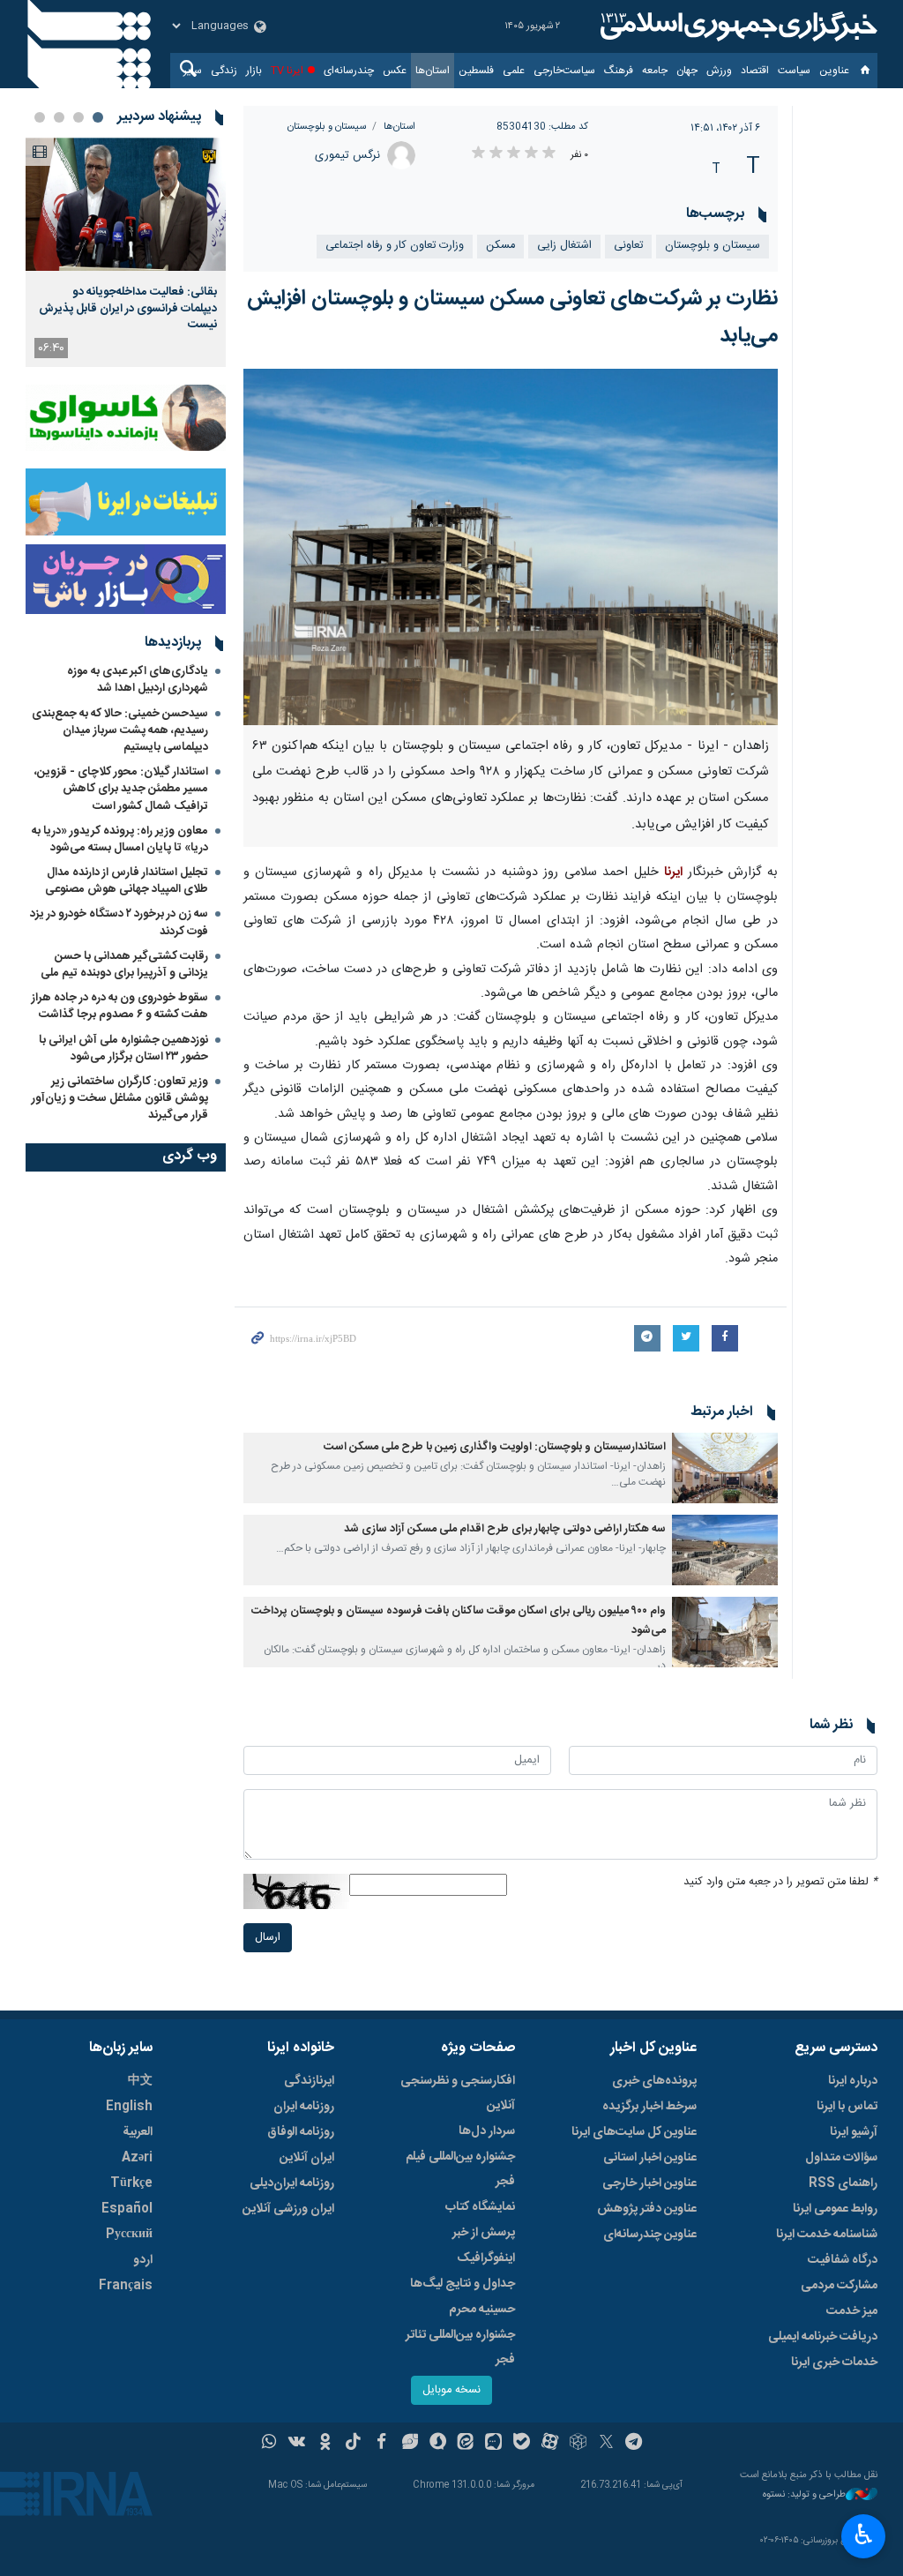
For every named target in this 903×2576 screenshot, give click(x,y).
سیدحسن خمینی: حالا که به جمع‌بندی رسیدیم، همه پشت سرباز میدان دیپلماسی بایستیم (120, 730)
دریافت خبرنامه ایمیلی (823, 2337)
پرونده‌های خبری (654, 2081)
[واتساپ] (269, 2444)
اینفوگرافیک (486, 2258)
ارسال (268, 1938)
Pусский (129, 2235)
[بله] (522, 2444)
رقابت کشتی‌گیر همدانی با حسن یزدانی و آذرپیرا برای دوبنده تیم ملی (124, 965)
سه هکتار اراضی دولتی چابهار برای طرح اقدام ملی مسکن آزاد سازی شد (505, 1529)
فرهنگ (619, 71)
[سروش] (438, 2444)
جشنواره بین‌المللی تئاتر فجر (460, 2348)
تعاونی (628, 246)
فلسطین (476, 71)
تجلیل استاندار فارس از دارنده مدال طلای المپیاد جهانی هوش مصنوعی (127, 881)
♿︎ (864, 2535)
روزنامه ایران (304, 2107)
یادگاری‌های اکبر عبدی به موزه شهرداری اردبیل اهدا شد (138, 680)
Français (126, 2286)
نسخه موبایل (451, 2390)
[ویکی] (297, 2444)
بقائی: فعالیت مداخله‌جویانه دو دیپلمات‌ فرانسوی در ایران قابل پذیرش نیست (128, 308)
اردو (143, 2260)
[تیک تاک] (353, 2444)
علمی (514, 71)
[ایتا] (466, 2444)
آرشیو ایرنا (854, 2132)
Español (127, 2209)
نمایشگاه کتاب (480, 2207)
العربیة (138, 2132)
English (129, 2107)
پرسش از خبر (484, 2233)
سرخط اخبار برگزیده (649, 2107)
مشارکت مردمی (839, 2286)
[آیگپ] (493, 2444)
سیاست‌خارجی (564, 71)
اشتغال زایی (564, 246)
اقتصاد (755, 71)
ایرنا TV (287, 71)
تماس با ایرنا (847, 2107)
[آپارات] (550, 2444)
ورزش (719, 71)
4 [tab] (40, 117)
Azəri (137, 2158)
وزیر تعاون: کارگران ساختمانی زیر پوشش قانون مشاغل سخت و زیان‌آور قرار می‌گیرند (120, 1098)
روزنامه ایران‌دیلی (292, 2183)
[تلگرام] (634, 2444)
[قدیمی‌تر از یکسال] (725, 1468)
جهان (687, 71)
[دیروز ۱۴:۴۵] (126, 204)
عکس (395, 71)
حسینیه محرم (482, 2310)
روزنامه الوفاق (301, 2132)
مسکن (500, 246)
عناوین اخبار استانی (650, 2158)
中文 (140, 2081)
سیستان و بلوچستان (327, 127)
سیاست (794, 71)
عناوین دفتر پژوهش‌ (647, 2209)
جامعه (655, 71)
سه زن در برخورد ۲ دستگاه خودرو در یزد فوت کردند (119, 922)
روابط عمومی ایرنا (835, 2209)
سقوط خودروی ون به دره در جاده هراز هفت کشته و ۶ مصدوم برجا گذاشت (120, 1006)
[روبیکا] (578, 2444)
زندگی (224, 71)
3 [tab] (59, 117)
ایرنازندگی (309, 2081)
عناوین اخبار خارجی (649, 2183)
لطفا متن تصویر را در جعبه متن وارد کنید (780, 1882)
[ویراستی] (410, 2444)
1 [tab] (98, 117)
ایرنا (736, 26)
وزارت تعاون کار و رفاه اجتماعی (395, 246)
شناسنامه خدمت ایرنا (827, 2235)
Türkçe (131, 2183)
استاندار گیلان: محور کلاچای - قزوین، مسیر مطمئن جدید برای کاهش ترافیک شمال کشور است (121, 789)
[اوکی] (325, 2444)
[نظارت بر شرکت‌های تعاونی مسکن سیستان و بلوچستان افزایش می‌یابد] (511, 547)
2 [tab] (78, 117)
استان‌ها (433, 71)
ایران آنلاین (307, 2158)
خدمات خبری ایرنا (834, 2363)
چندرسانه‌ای (349, 71)
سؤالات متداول (841, 2158)
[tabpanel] (126, 252)
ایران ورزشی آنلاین (288, 2209)
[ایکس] (606, 2444)
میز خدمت (852, 2311)
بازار (254, 71)
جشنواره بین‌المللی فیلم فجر (460, 2169)
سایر (193, 71)
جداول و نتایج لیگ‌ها (463, 2284)
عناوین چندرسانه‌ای (650, 2235)
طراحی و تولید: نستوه (804, 2495)
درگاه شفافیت (843, 2260)
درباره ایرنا (853, 2081)
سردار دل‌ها (487, 2131)
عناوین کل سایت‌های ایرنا (634, 2132)
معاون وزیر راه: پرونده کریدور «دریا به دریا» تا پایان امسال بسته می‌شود (120, 839)
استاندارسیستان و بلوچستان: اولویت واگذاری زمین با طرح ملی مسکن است (495, 1447)
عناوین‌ (834, 71)
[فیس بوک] (381, 2444)
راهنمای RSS (843, 2183)
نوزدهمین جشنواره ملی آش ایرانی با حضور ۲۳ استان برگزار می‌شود (123, 1048)
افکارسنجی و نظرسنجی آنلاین (458, 2093)
